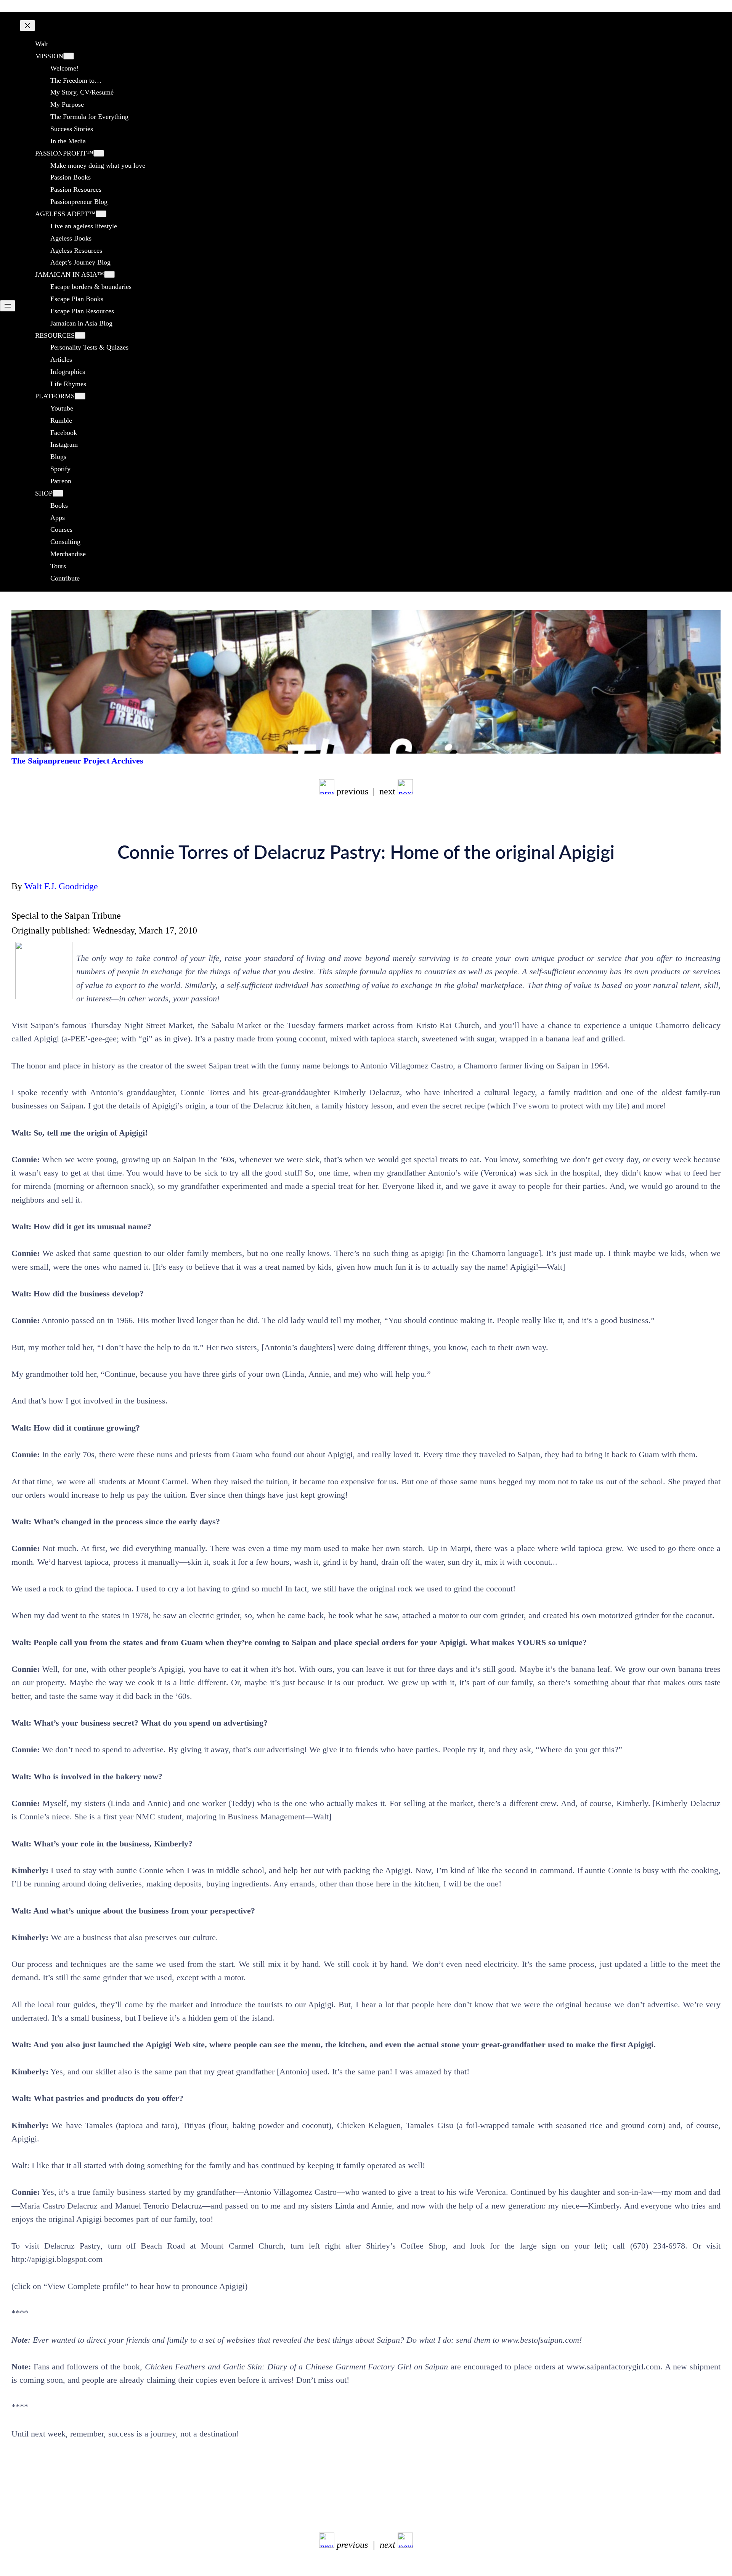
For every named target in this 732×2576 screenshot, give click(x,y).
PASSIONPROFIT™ (64, 153)
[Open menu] (8, 306)
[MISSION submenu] (69, 56)
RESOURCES (55, 335)
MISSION (49, 56)
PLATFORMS (55, 396)
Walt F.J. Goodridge (61, 886)
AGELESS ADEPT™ (65, 214)
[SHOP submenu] (58, 493)
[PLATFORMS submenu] (80, 396)
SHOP (44, 493)
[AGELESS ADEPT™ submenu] (101, 214)
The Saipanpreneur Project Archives (77, 761)
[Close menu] (27, 26)
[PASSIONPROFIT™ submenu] (99, 153)
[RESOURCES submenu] (80, 335)
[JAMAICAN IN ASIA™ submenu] (109, 274)
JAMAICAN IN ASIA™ (70, 274)
